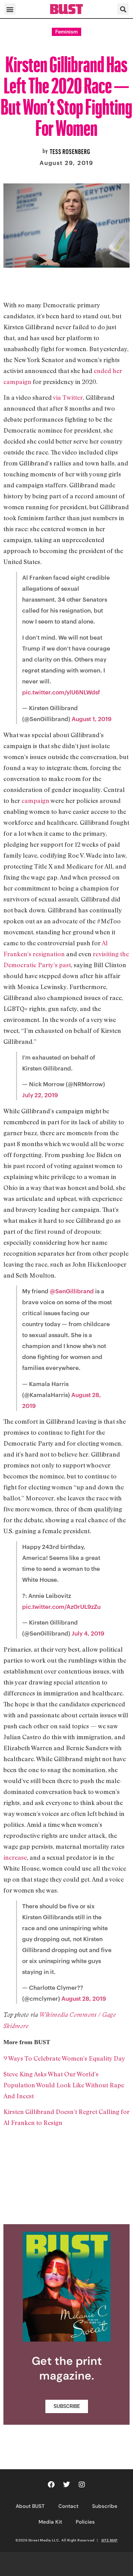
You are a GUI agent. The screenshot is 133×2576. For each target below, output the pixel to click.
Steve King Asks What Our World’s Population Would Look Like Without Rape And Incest (64, 2085)
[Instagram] (82, 2485)
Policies (85, 2522)
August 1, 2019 (92, 719)
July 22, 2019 (40, 1095)
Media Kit (50, 2522)
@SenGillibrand (72, 1291)
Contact (68, 2506)
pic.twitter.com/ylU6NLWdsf (61, 692)
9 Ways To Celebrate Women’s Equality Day (64, 2058)
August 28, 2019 (84, 1998)
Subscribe (105, 2506)
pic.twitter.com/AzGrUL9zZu (61, 1606)
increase (15, 1857)
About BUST (30, 2506)
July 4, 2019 (88, 1633)
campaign (35, 800)
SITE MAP (109, 2540)
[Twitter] (66, 2485)
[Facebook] (51, 2485)
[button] (10, 9)
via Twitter (68, 397)
